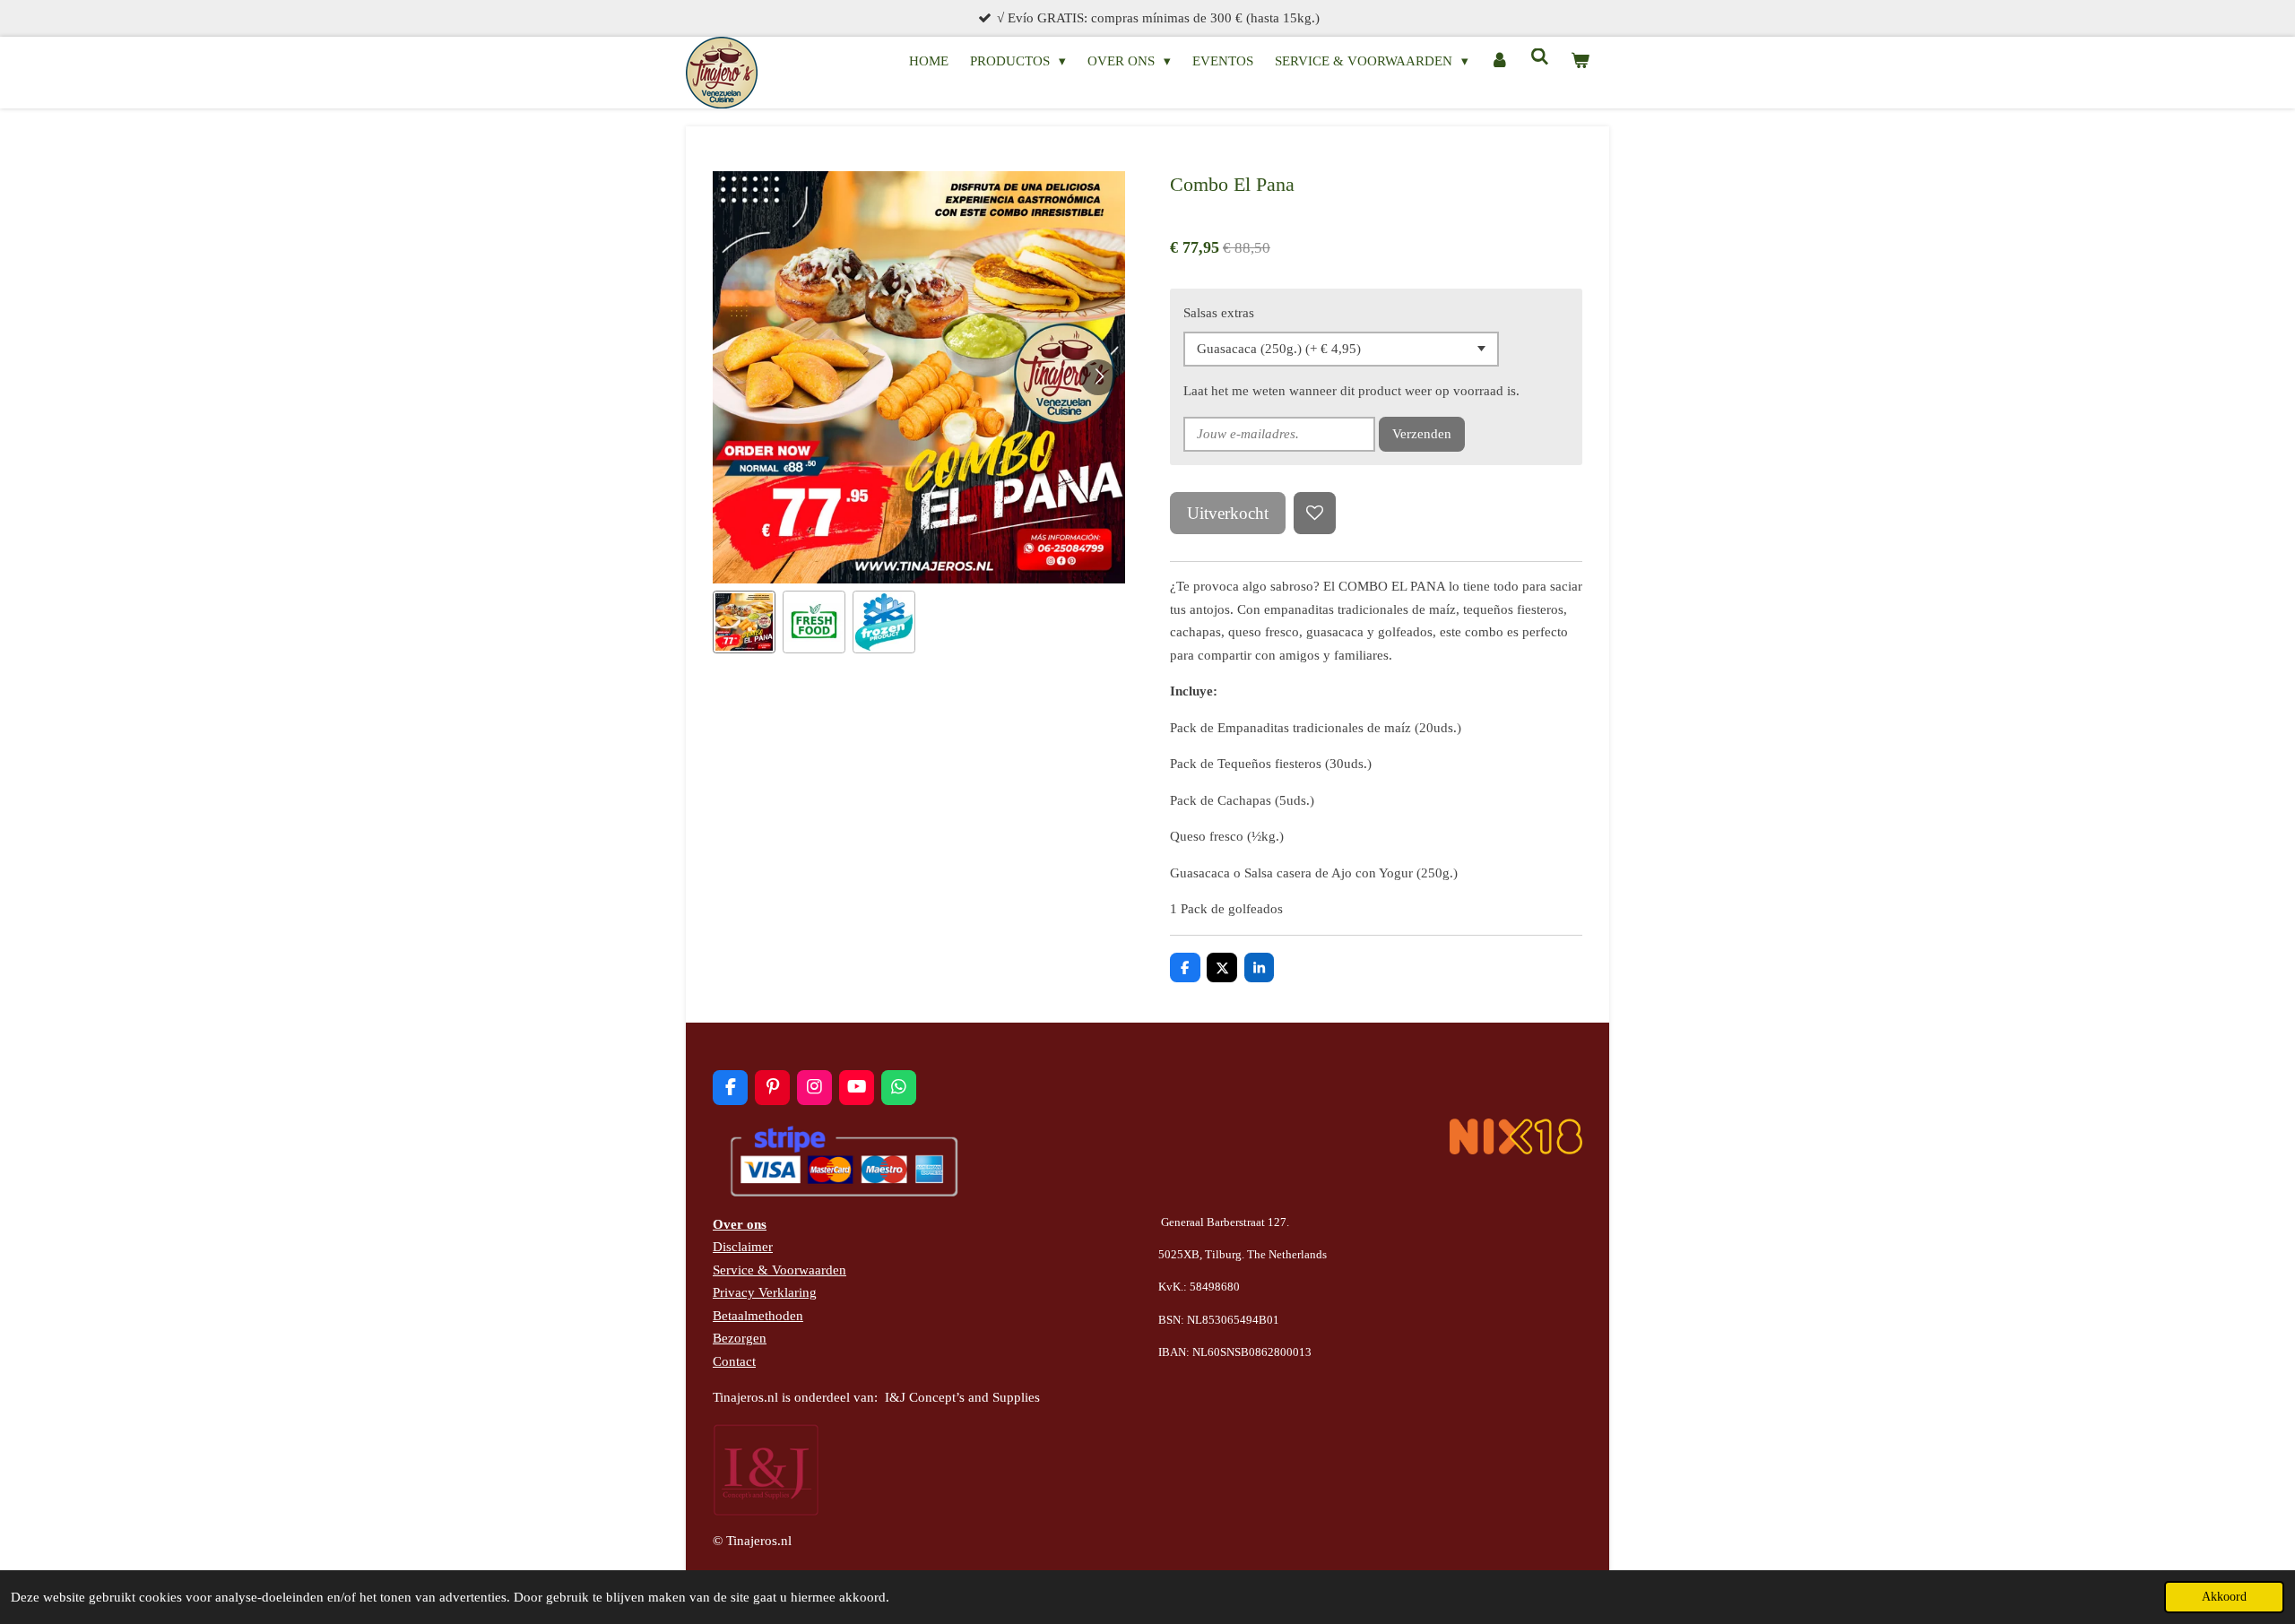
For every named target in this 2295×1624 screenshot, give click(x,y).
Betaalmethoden (758, 1316)
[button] (744, 622)
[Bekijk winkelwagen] (1580, 62)
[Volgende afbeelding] (1098, 377)
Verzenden (1422, 434)
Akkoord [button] (2224, 1597)
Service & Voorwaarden (779, 1270)
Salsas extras (1219, 313)
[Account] (1499, 62)
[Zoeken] (1540, 58)
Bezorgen (740, 1338)
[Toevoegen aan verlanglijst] (1315, 513)
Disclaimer (743, 1247)
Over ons (740, 1224)
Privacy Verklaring (765, 1292)
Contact (734, 1361)
